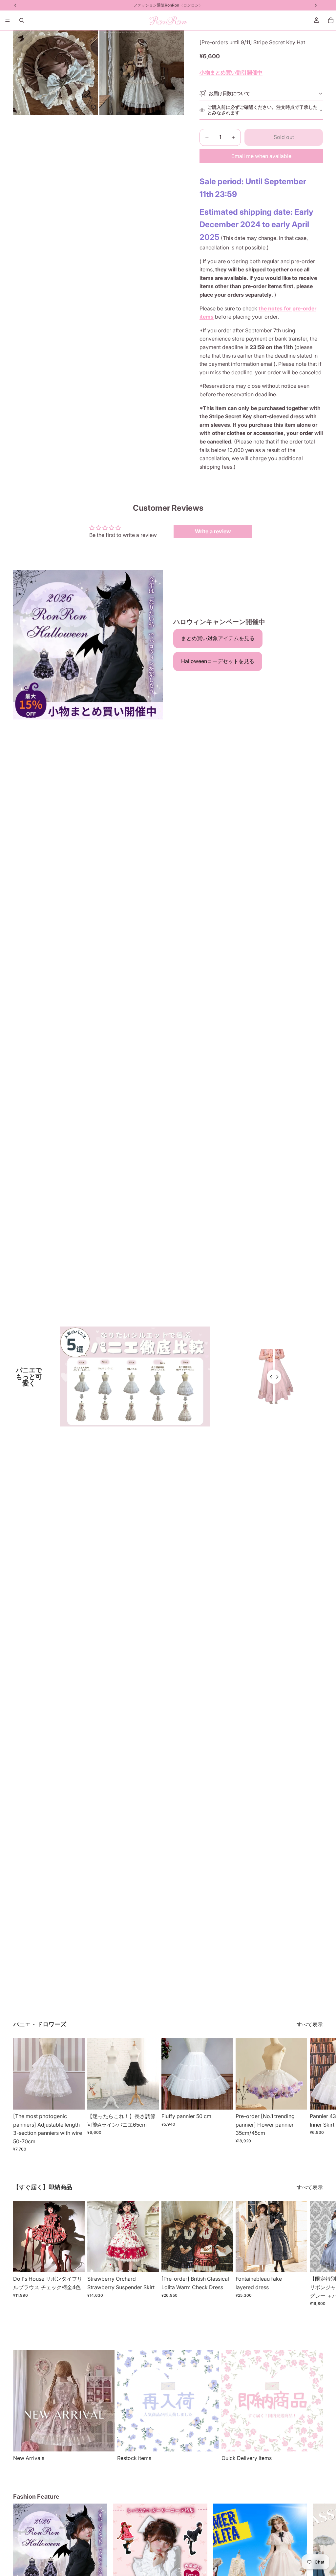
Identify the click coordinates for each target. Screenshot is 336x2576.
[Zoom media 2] (141, 73)
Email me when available (261, 156)
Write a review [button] (213, 531)
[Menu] (8, 20)
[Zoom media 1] (55, 73)
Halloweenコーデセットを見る (218, 661)
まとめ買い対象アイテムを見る (218, 638)
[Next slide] (316, 2095)
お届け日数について (229, 93)
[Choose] (74, 2099)
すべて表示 (310, 2024)
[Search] (22, 20)
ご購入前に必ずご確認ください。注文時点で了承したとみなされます (262, 110)
